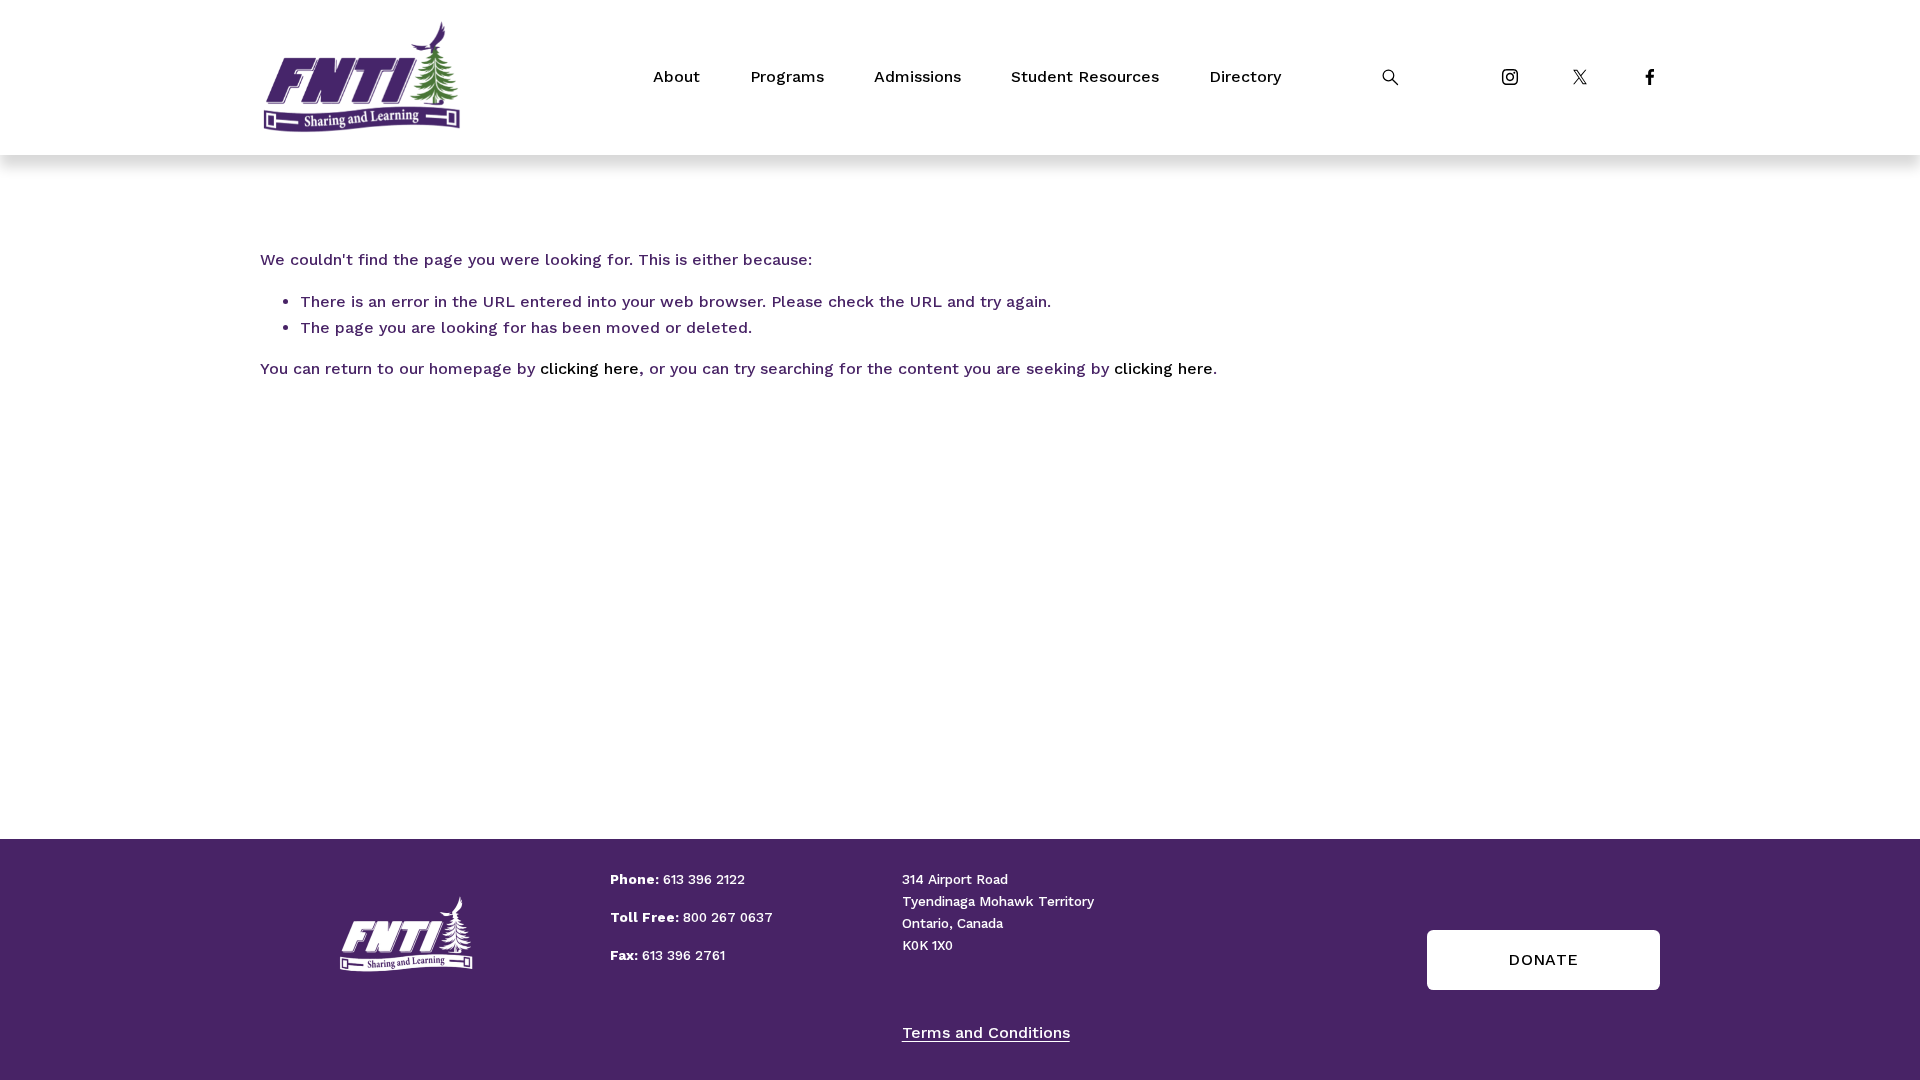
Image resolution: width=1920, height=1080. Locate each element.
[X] (1580, 77)
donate (1543, 959)
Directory (1245, 76)
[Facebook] (1650, 77)
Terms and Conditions (986, 1032)
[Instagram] (1510, 77)
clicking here (589, 368)
